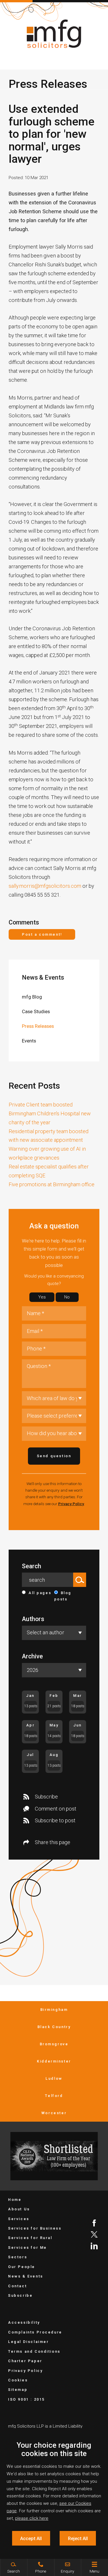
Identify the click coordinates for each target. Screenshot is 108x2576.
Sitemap (18, 2390)
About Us (19, 2209)
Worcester (54, 2113)
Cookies (18, 2380)
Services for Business (35, 2228)
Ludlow (54, 2078)
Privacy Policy (71, 1504)
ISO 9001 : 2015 (26, 2399)
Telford (54, 2096)
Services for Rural (30, 2238)
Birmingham (54, 2010)
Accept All (31, 2538)
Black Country (54, 2027)
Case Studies (36, 1011)
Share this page (53, 1842)
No (67, 1297)
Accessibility (24, 2322)
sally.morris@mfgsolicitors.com (45, 886)
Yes (42, 1297)
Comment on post (56, 1809)
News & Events (43, 977)
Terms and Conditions (34, 2351)
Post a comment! (42, 934)
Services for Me (28, 2248)
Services (19, 2219)
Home (15, 2200)
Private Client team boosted (41, 1105)
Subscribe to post (55, 1820)
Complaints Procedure (35, 2332)
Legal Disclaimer (28, 2342)
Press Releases (38, 1026)
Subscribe (46, 1797)
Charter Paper (25, 2361)
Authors (33, 1619)
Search (32, 1566)
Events (29, 1041)
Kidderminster (54, 2061)
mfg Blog (32, 997)
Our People (22, 2267)
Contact (17, 2286)
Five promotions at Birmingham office (52, 1184)
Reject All (78, 2538)
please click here (32, 2518)
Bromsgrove (54, 2044)
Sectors (18, 2257)
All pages (40, 1593)
